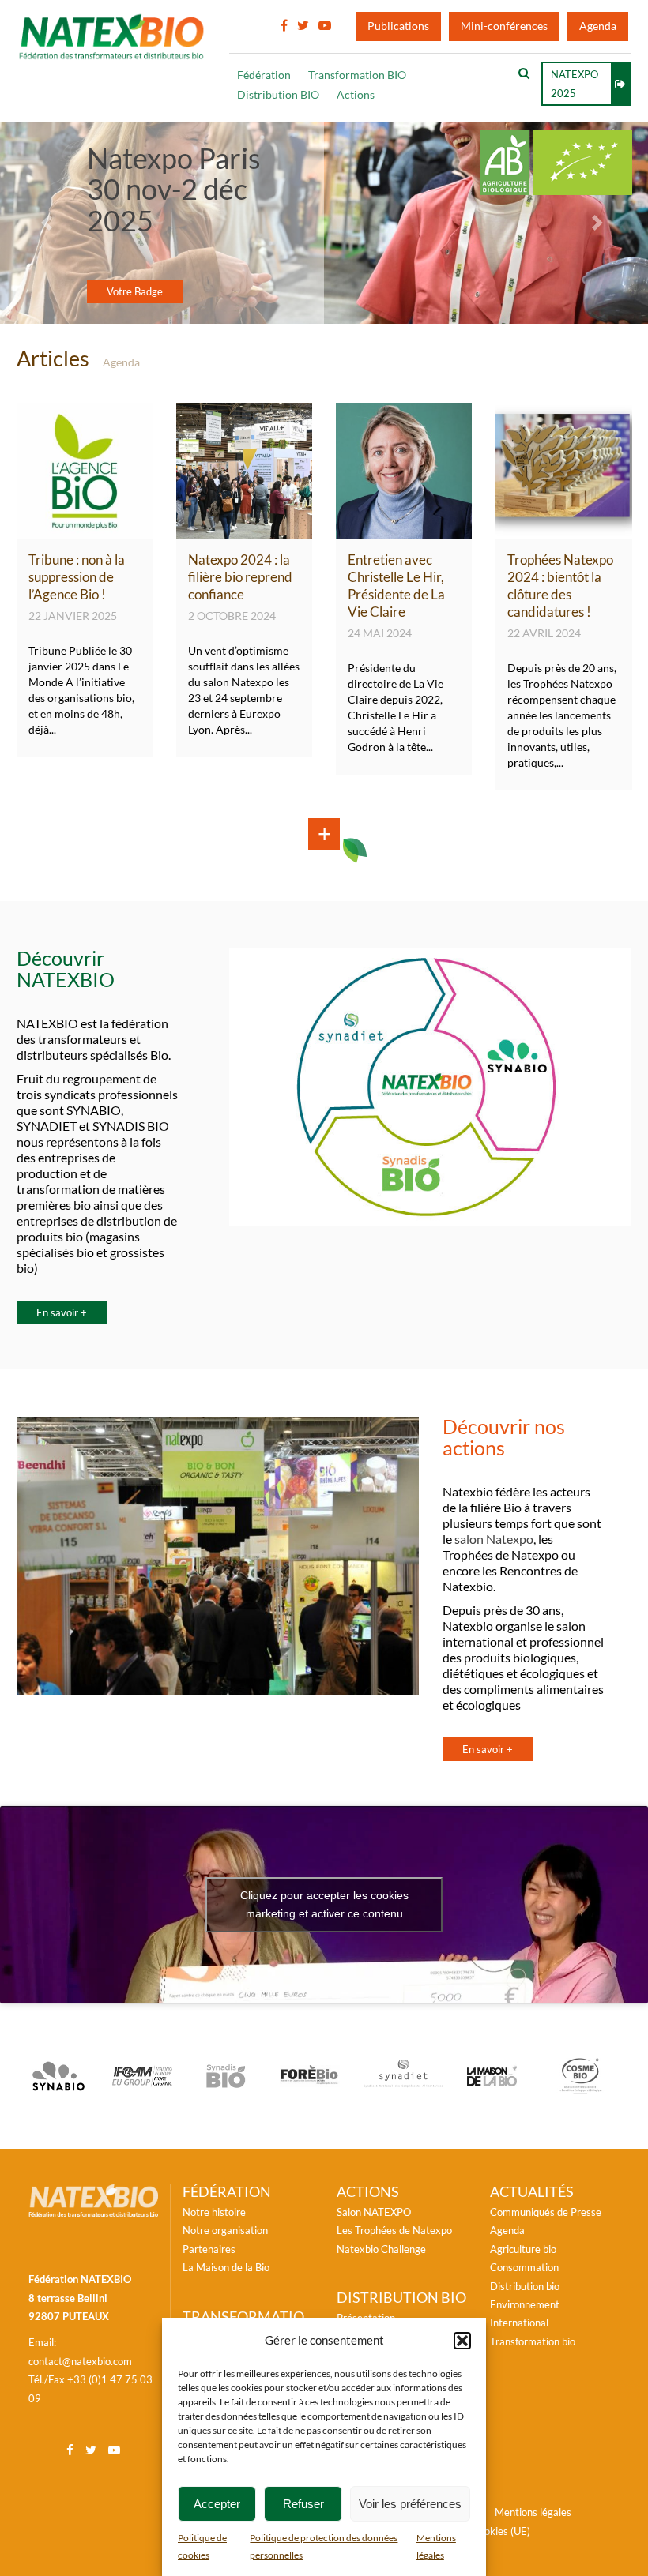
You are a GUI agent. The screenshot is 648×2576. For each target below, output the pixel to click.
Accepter (217, 2504)
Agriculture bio (523, 2249)
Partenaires (209, 2249)
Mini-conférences (504, 26)
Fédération (264, 75)
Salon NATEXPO (374, 2212)
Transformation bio (533, 2341)
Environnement (525, 2304)
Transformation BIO (357, 75)
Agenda (598, 26)
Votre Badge (135, 291)
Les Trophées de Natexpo (394, 2230)
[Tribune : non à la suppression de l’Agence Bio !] (85, 531)
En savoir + (62, 1312)
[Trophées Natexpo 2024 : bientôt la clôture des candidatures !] (563, 531)
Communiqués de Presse (546, 2212)
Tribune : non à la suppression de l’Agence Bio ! (77, 577)
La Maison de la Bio (226, 2267)
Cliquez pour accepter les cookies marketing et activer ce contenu (324, 1904)
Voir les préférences (410, 2504)
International (519, 2323)
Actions (356, 95)
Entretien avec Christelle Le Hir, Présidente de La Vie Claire (396, 586)
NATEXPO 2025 (575, 84)
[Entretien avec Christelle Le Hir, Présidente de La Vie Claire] (404, 531)
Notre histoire (214, 2212)
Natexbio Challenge (381, 2249)
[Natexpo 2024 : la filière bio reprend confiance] (244, 531)
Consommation (524, 2267)
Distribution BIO (278, 95)
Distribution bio (525, 2286)
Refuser (303, 2504)
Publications (398, 26)
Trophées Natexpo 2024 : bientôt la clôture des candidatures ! (560, 586)
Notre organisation (225, 2230)
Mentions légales (533, 2512)
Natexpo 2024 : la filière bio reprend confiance (240, 577)
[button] (462, 2341)
